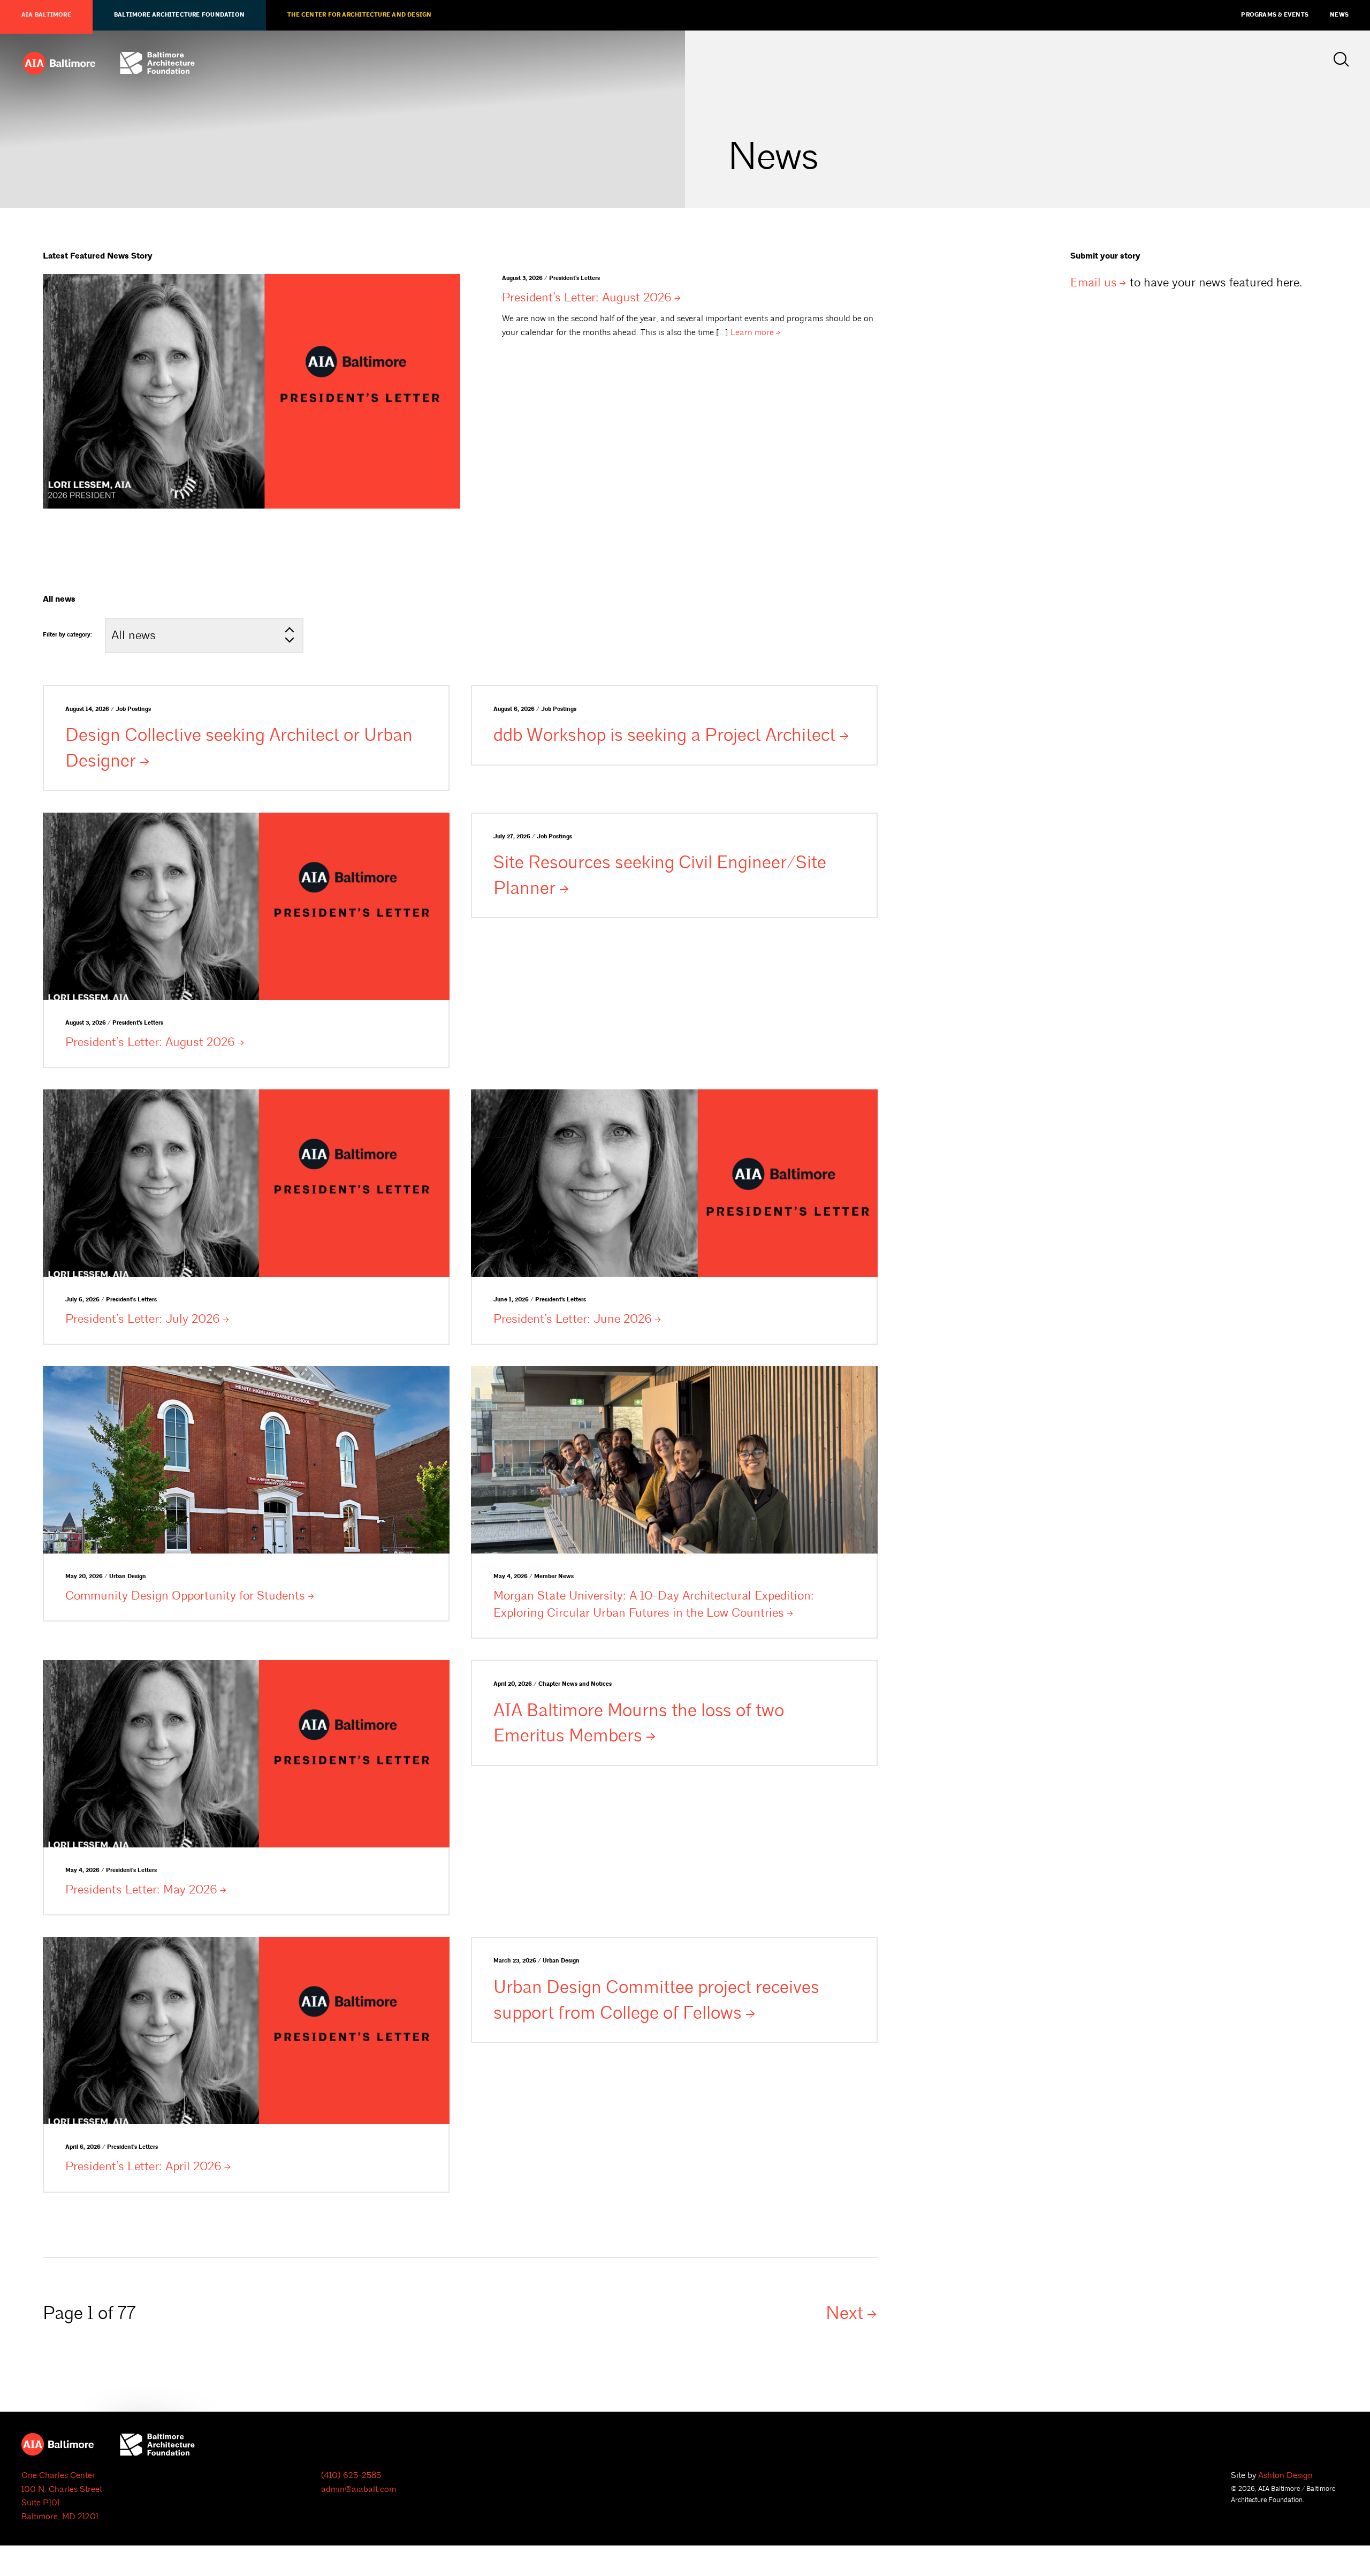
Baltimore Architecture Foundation (179, 15)
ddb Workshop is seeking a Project (664, 735)
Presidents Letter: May (141, 1889)
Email (1094, 282)
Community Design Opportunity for (185, 1596)
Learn (752, 332)
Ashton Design (1285, 2475)
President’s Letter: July (143, 1319)
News (1339, 15)
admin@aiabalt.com (359, 2489)
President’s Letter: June (573, 1319)
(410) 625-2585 (351, 2475)
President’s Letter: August (587, 297)
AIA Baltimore (46, 15)
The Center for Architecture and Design (359, 15)
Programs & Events (1275, 15)
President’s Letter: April (143, 2166)
